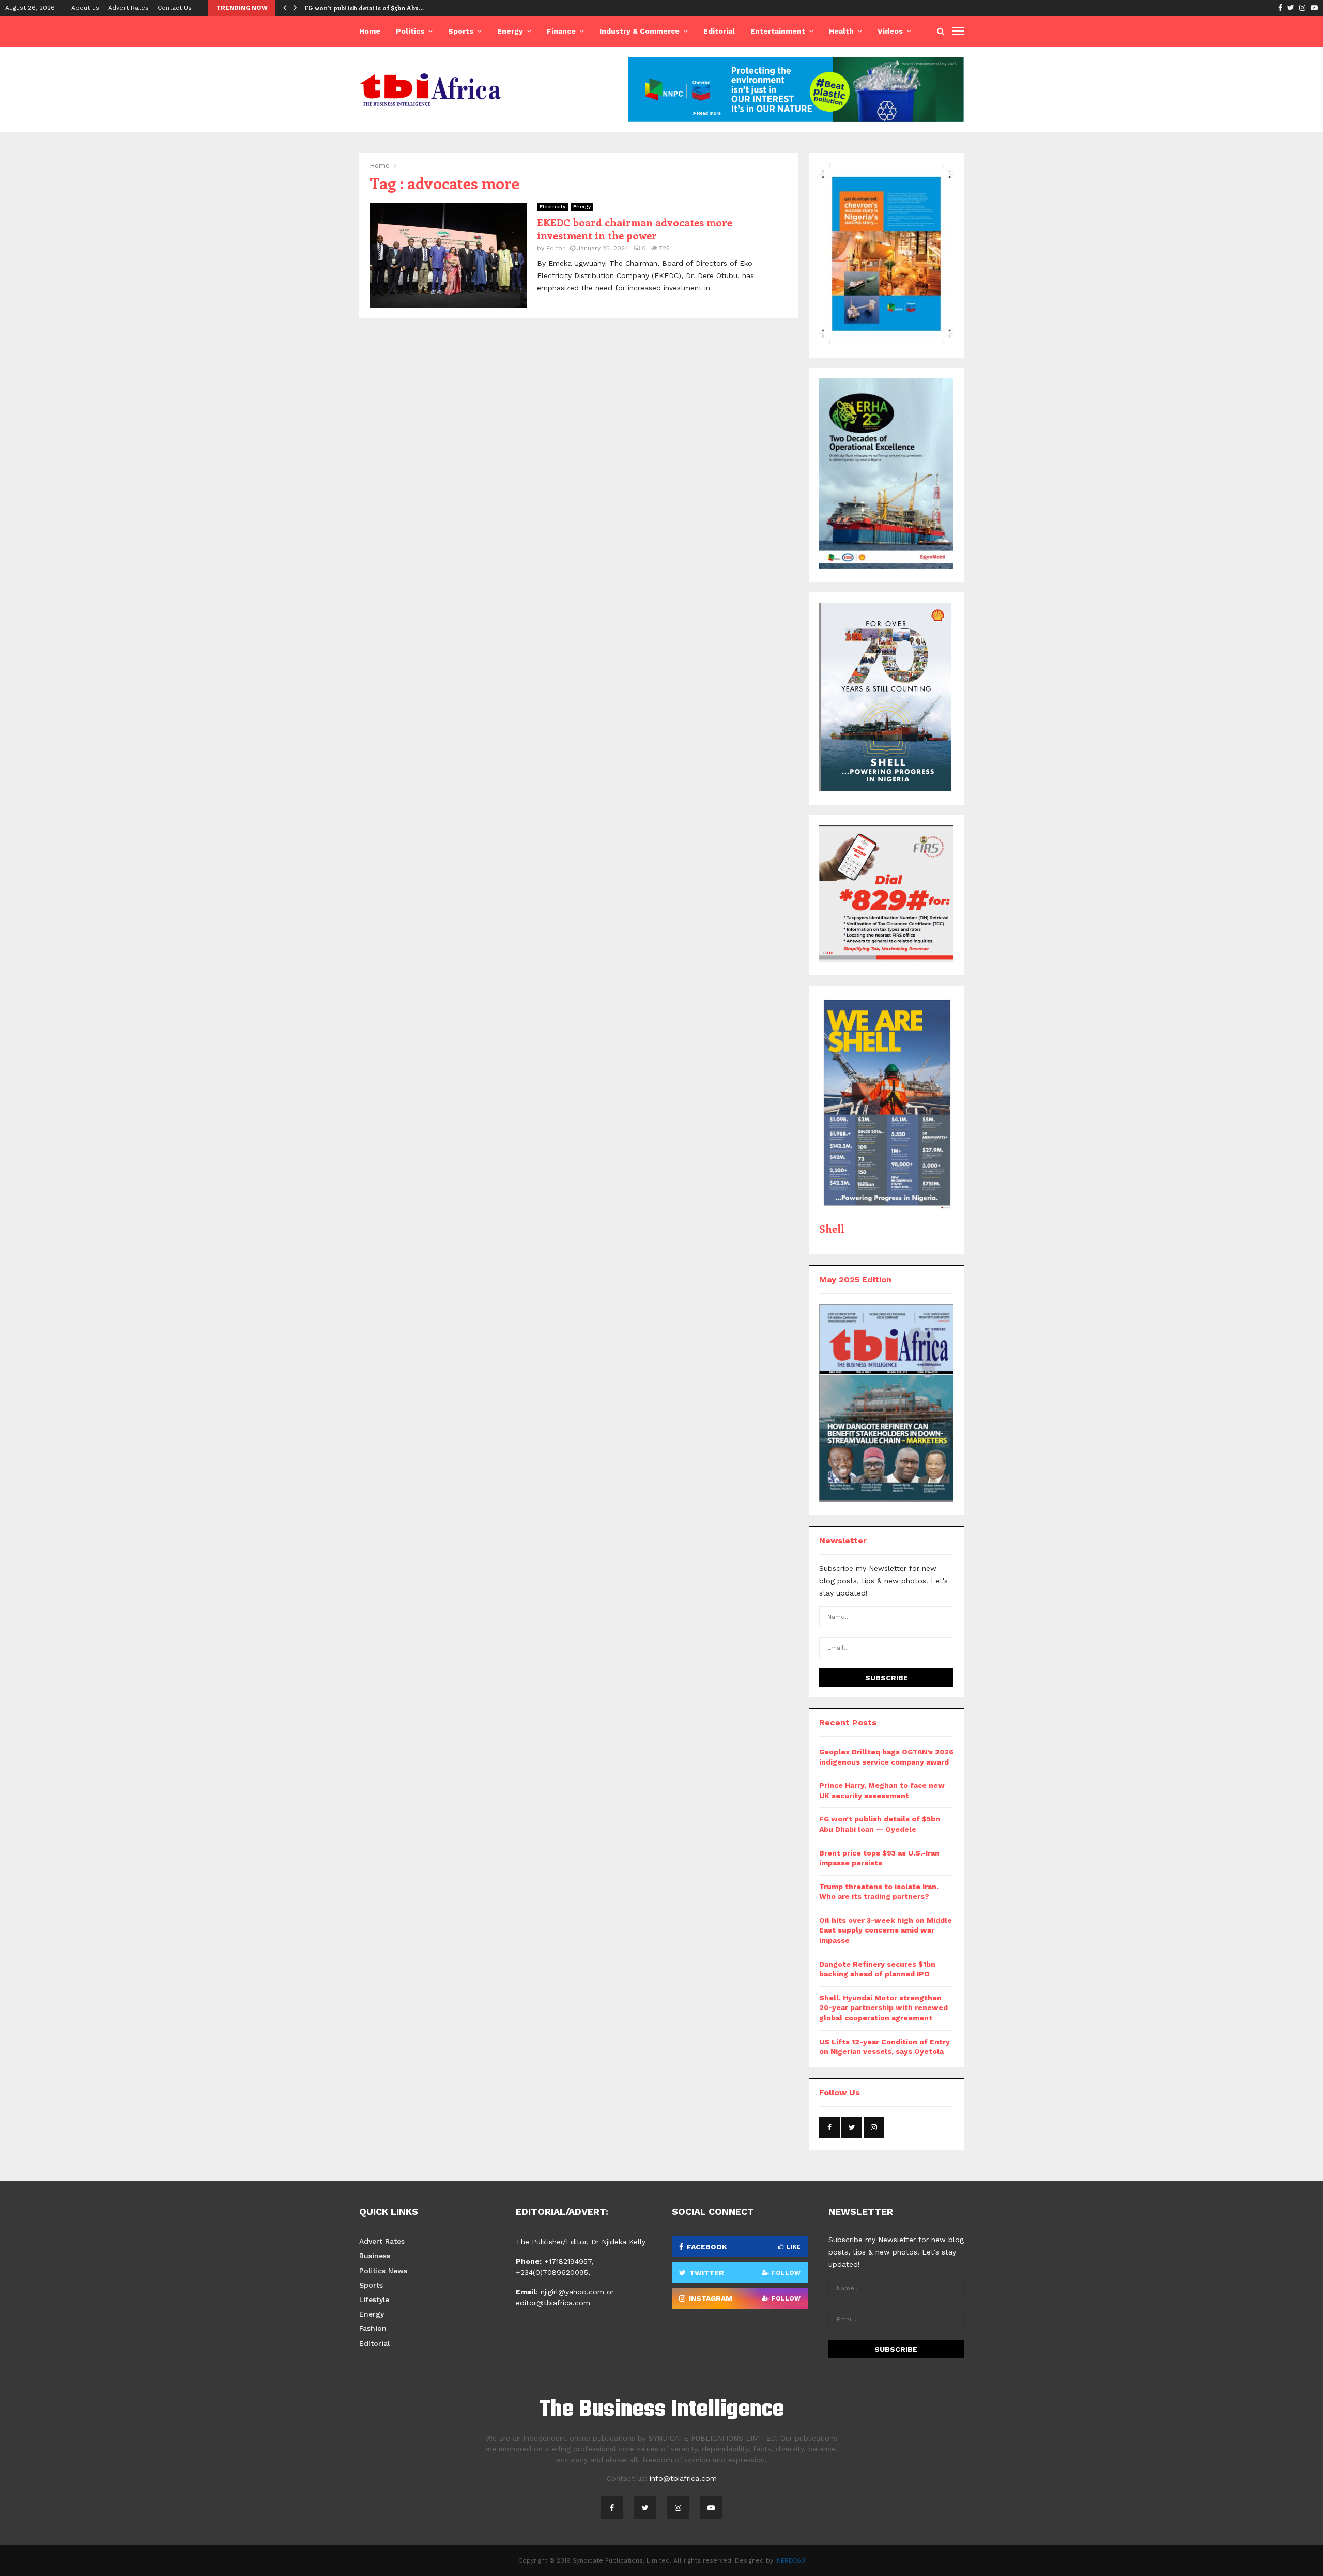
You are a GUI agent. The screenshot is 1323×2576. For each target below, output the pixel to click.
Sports (461, 31)
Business (375, 2256)
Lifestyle (374, 2299)
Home (370, 31)
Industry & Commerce (640, 31)
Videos (890, 31)
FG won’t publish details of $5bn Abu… (364, 8)
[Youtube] (711, 2508)
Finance (561, 31)
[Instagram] (678, 2508)
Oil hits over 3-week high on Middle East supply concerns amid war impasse (886, 1930)
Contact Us (175, 8)
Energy (510, 31)
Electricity (552, 206)
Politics (410, 31)
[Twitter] (645, 2508)
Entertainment (778, 31)
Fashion (373, 2328)
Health (841, 31)
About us (85, 8)
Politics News (383, 2271)
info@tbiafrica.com (683, 2478)
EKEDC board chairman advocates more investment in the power (635, 228)
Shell (832, 1228)
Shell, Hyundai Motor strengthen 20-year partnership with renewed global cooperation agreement (883, 2008)
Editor (556, 248)
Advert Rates (128, 8)
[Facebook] (612, 2508)
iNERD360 (790, 2560)
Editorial (719, 31)
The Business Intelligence (661, 2410)
